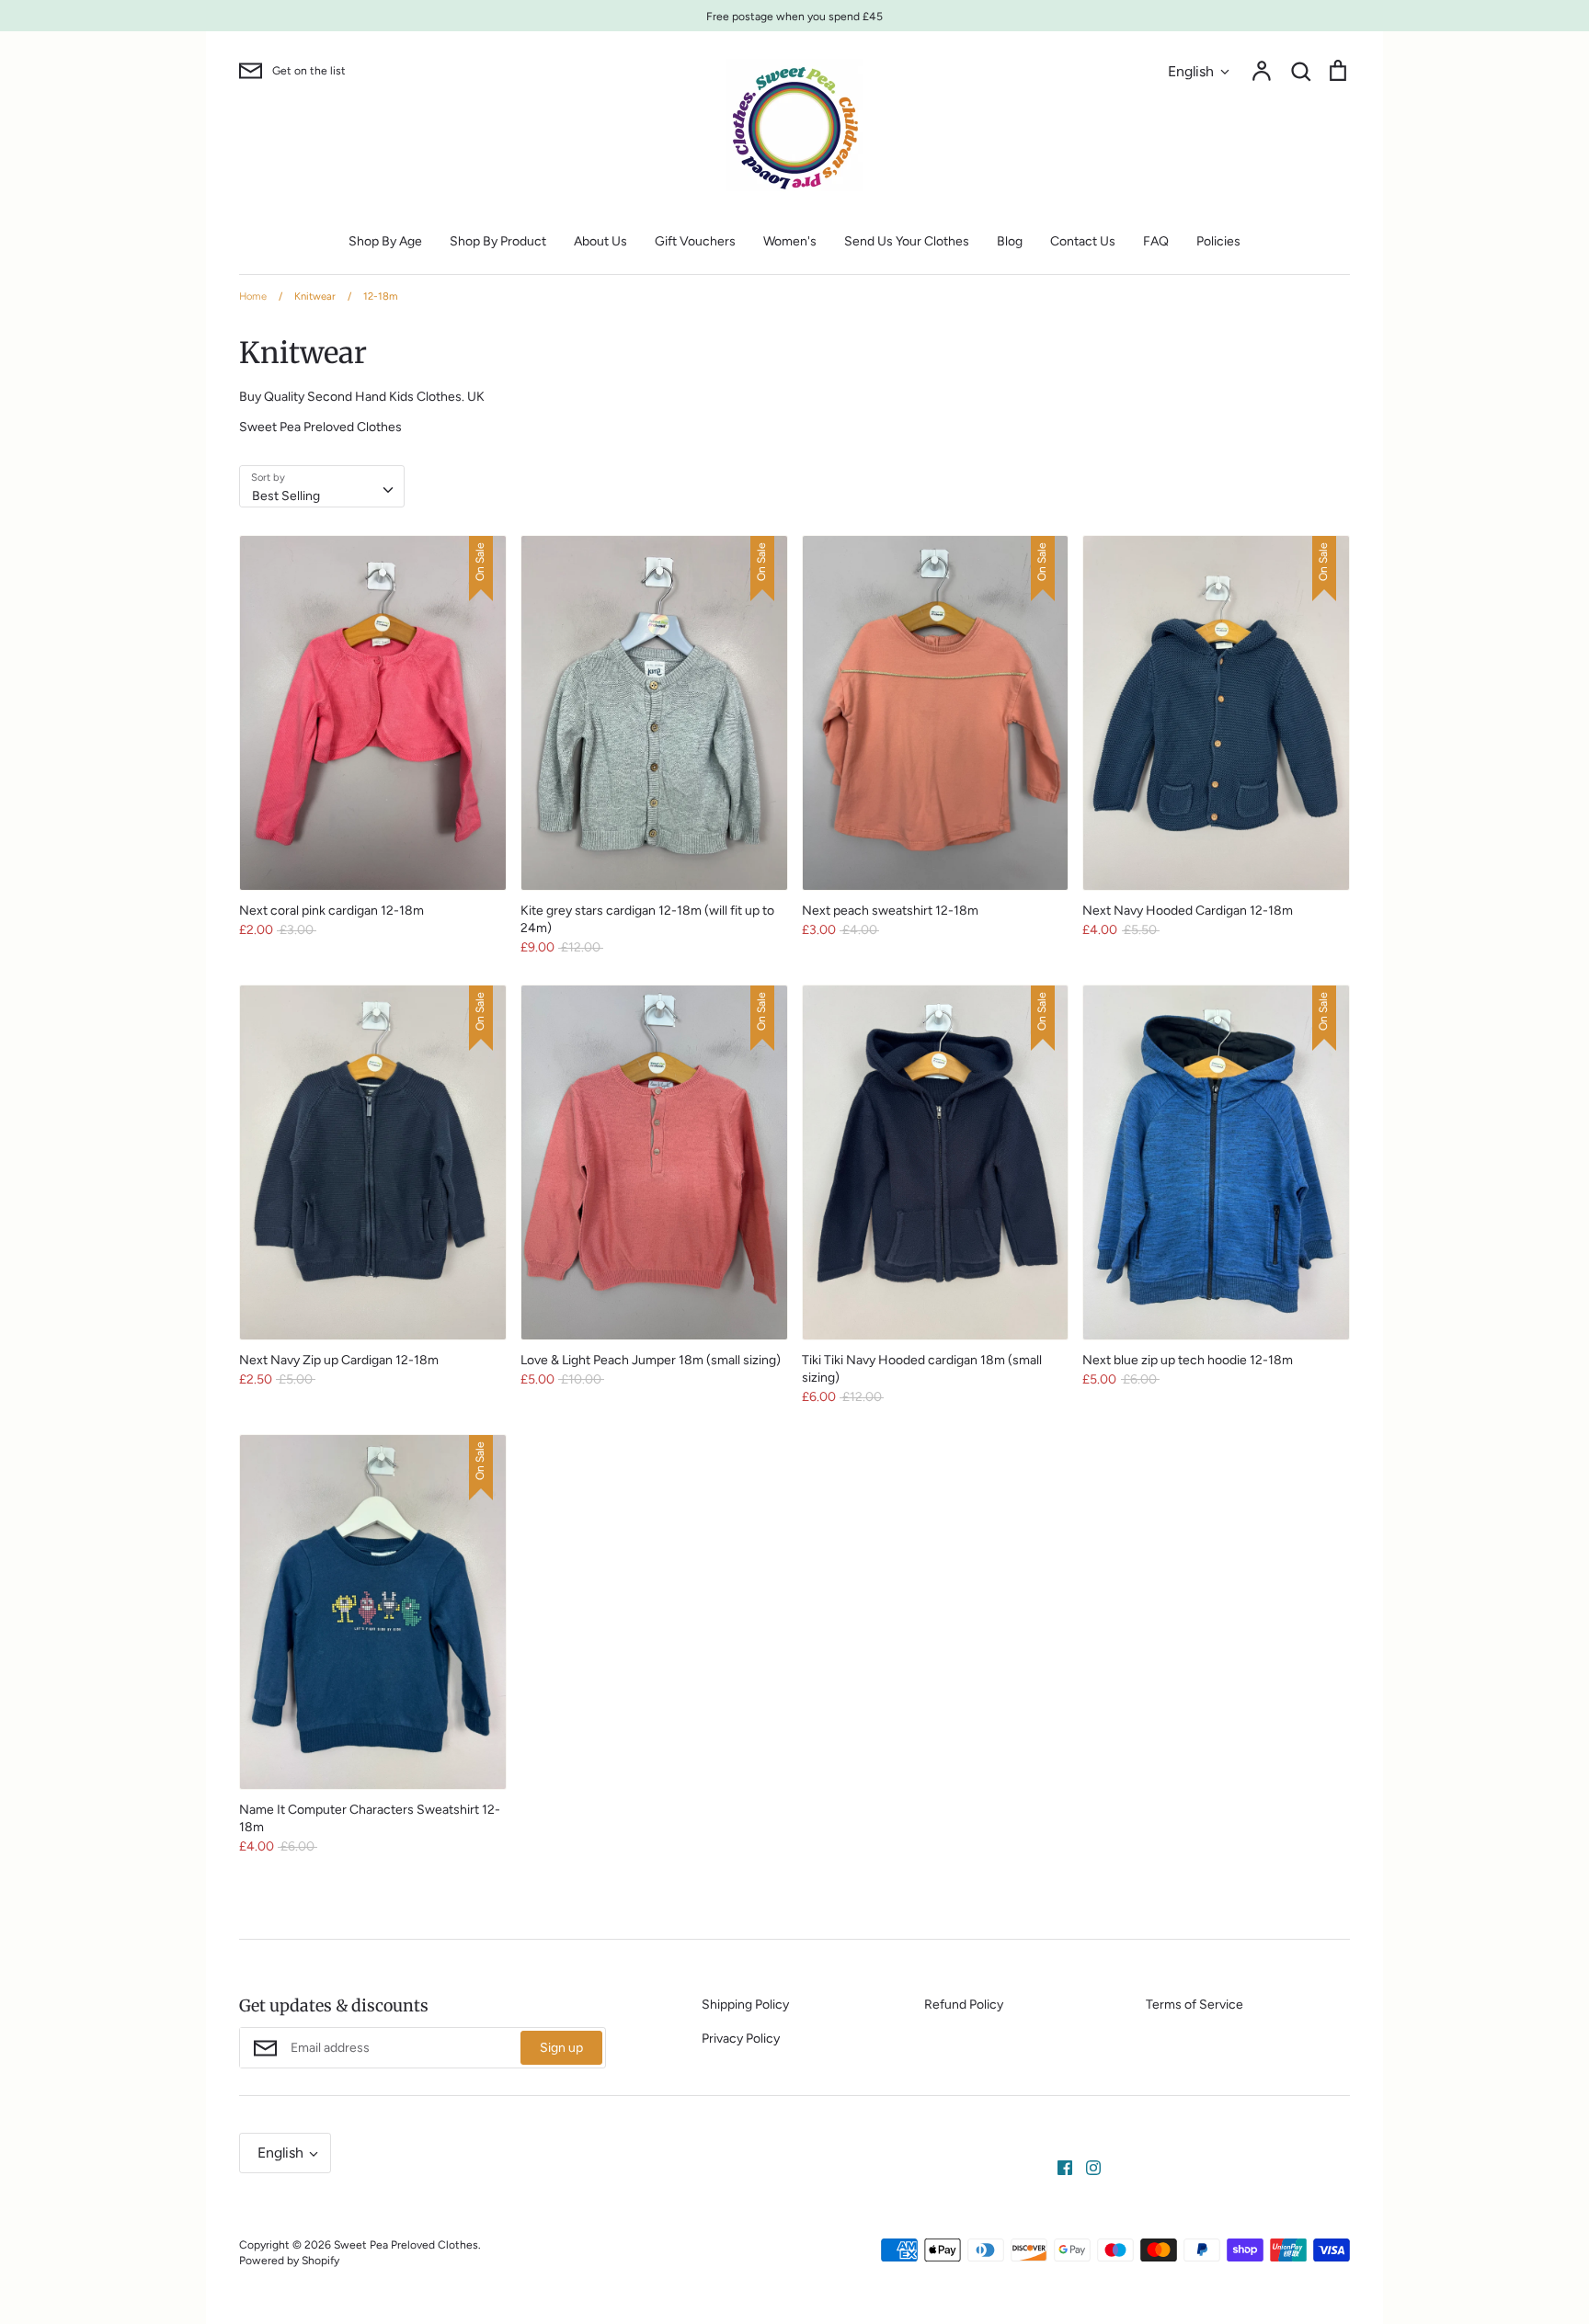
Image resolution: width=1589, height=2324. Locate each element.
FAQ (1156, 241)
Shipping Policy (745, 2005)
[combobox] (322, 486)
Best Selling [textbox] (286, 496)
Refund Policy (964, 2005)
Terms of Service (1195, 2005)
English (1191, 71)
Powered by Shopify (289, 2260)
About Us (600, 241)
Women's (790, 241)
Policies (1218, 241)
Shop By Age (385, 241)
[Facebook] (1058, 2166)
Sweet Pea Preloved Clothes (406, 2244)
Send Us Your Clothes (907, 241)
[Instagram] (1086, 2166)
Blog (1010, 241)
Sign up (561, 2048)
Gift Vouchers (695, 241)
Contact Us (1083, 241)
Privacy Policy (741, 2039)
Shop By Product (498, 241)
